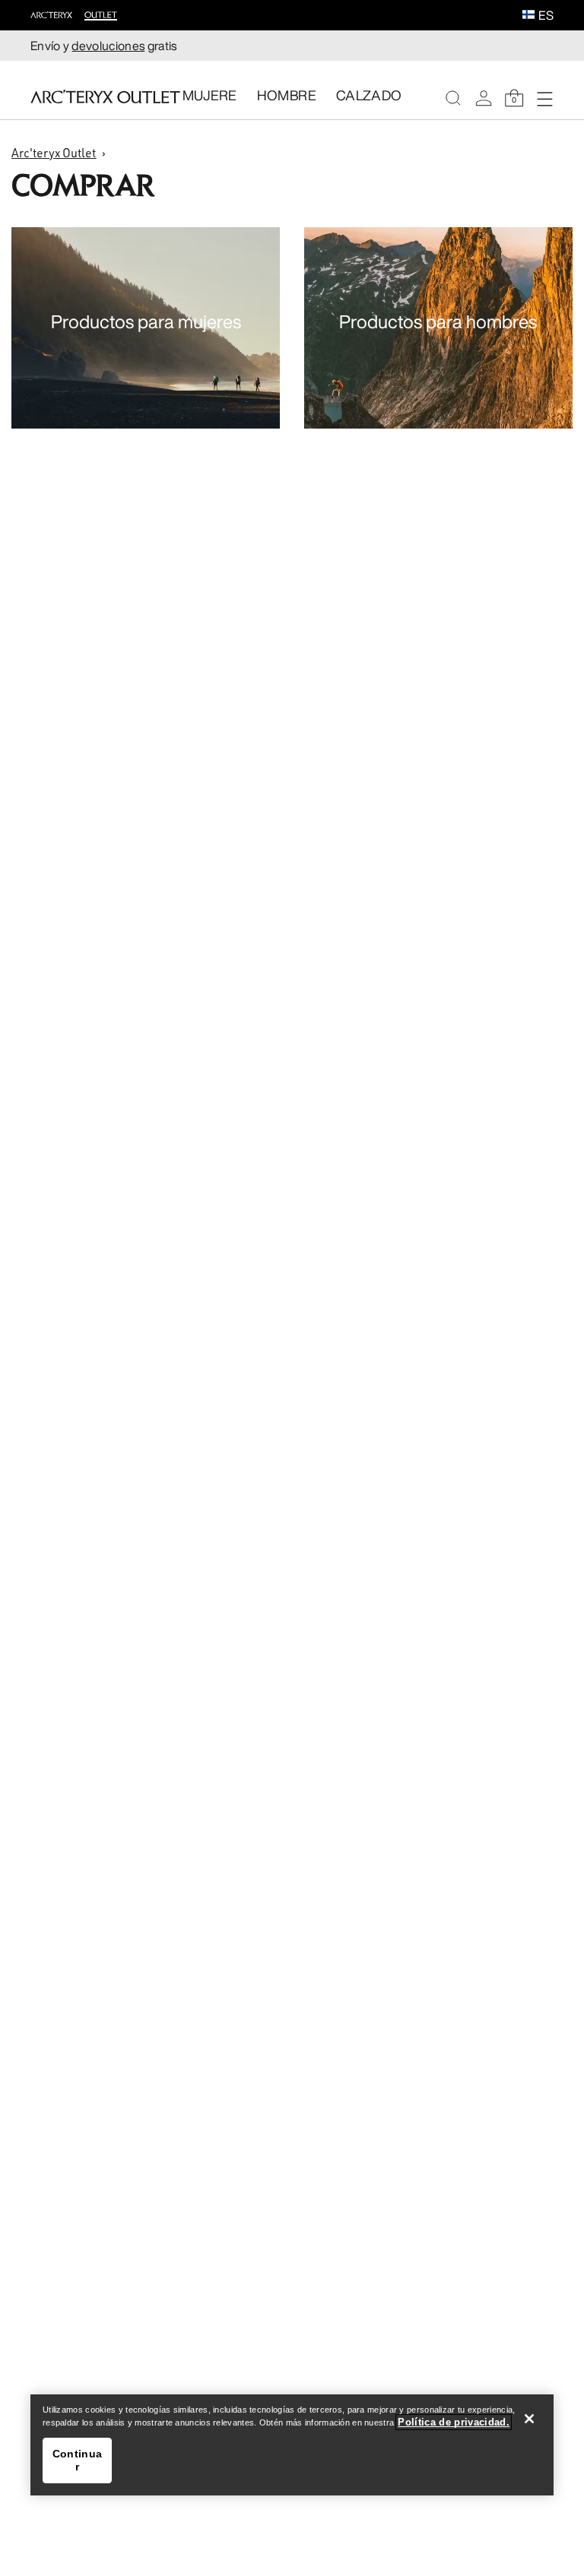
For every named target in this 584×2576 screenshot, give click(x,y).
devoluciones (108, 46)
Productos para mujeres (146, 321)
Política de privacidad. (454, 2422)
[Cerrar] (529, 2419)
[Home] (105, 97)
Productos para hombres (438, 321)
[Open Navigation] (544, 98)
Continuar (77, 2460)
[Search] (453, 98)
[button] (528, 16)
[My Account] (484, 98)
